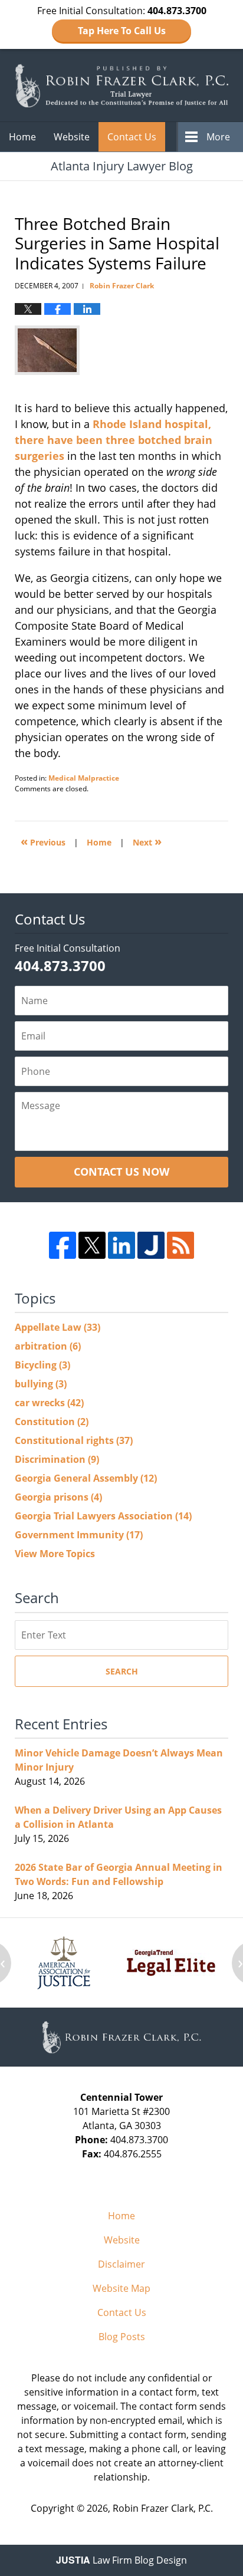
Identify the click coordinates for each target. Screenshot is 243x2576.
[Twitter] (92, 1245)
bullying (41, 1384)
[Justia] (151, 1245)
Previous (43, 841)
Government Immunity (79, 1535)
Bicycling (42, 1365)
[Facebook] (63, 1245)
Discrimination (57, 1459)
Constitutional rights (74, 1440)
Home (22, 137)
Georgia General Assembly (86, 1478)
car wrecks (49, 1403)
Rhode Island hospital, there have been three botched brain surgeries (114, 440)
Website (72, 137)
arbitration (48, 1346)
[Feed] (180, 1245)
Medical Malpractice (84, 778)
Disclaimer (121, 2264)
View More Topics (55, 1554)
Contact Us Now (121, 1172)
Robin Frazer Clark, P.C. (163, 2508)
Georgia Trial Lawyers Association (103, 1516)
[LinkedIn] (121, 1245)
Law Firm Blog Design (121, 2560)
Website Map (121, 2288)
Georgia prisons (58, 1497)
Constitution (52, 1422)
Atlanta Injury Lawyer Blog (121, 85)
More (218, 137)
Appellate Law (58, 1327)
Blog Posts (122, 2337)
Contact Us (132, 137)
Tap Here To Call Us (122, 31)
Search (122, 1671)
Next (147, 841)
